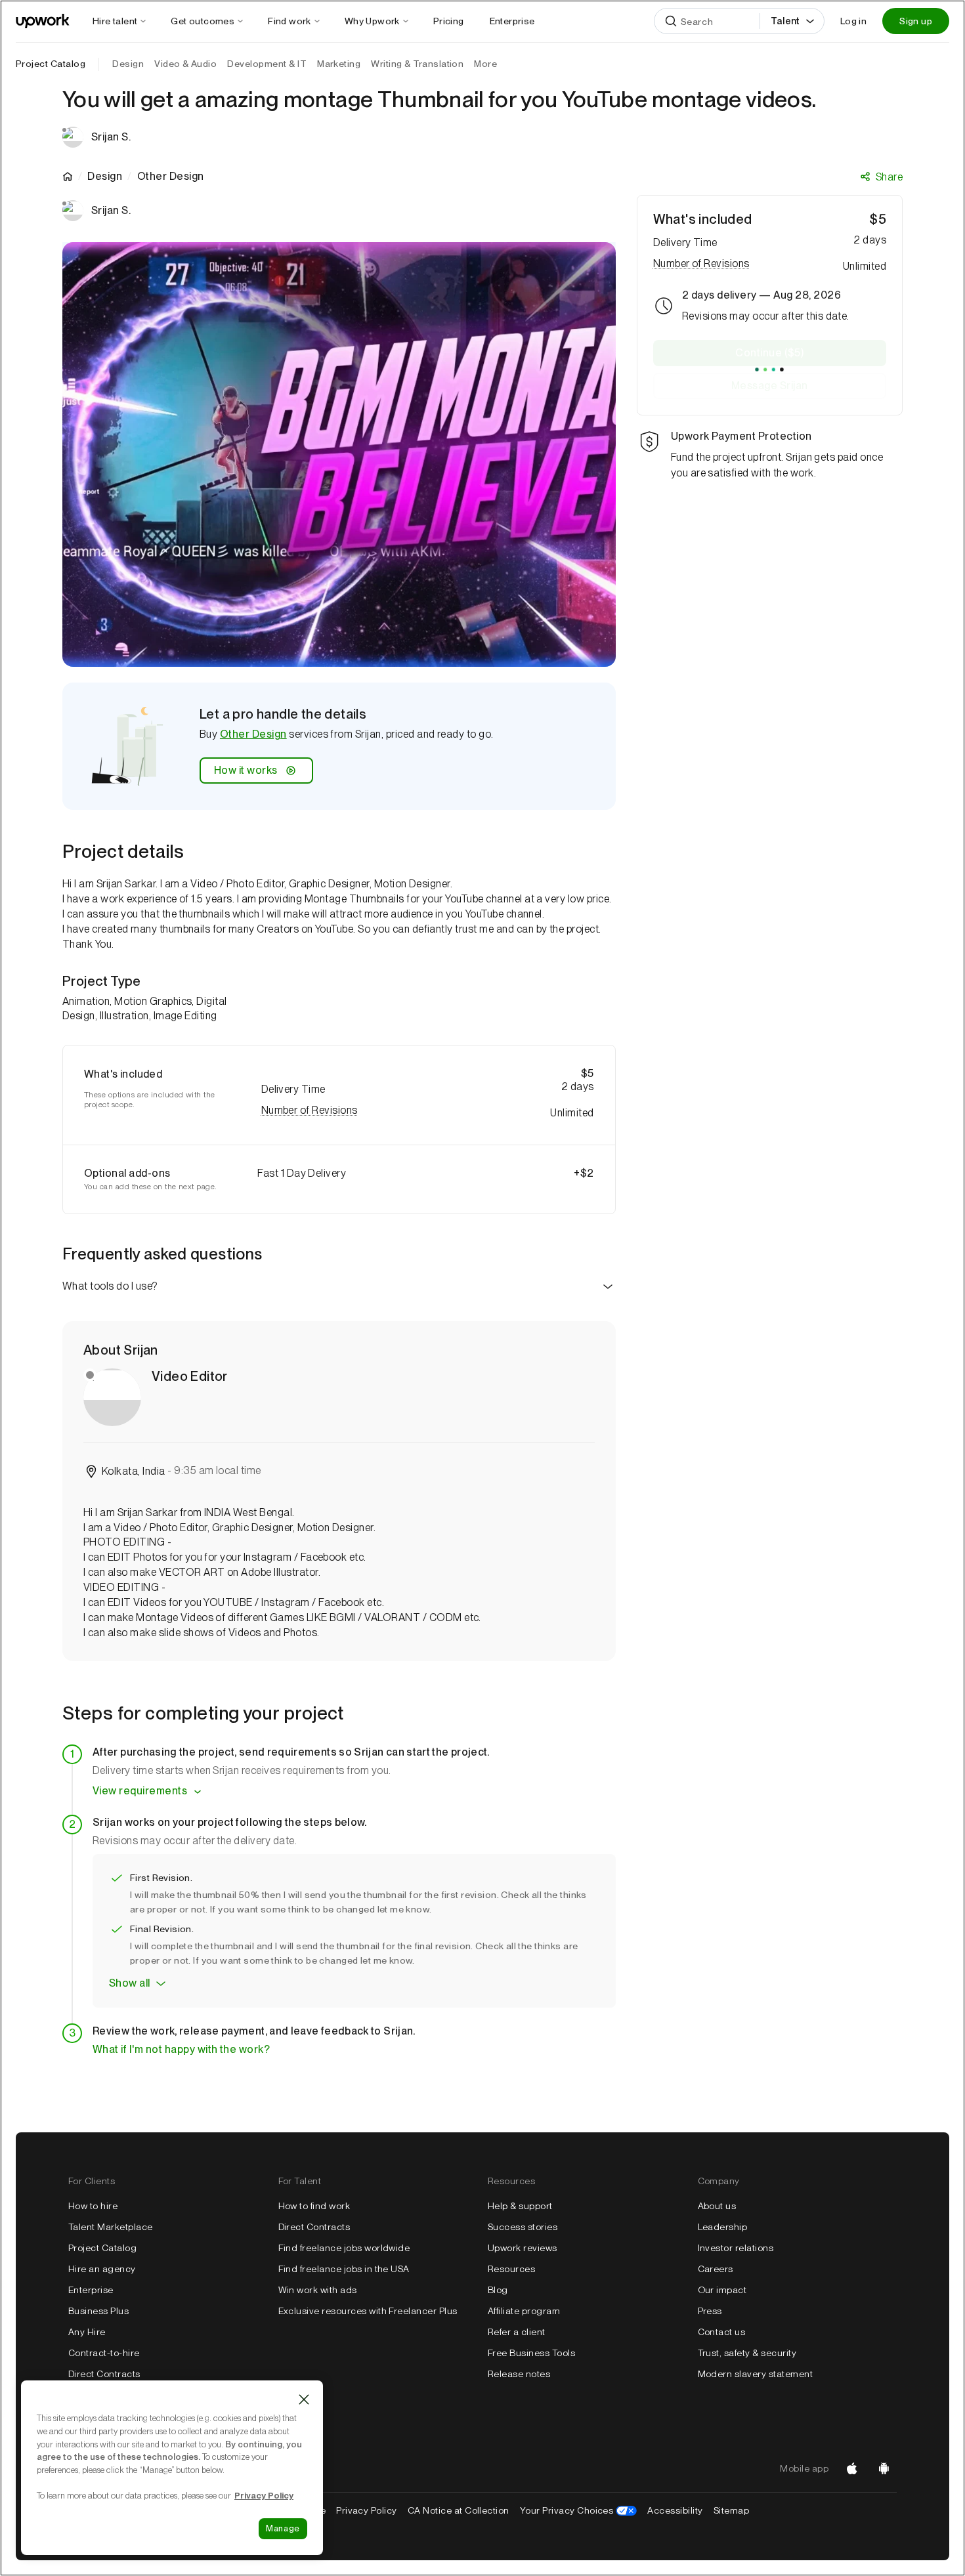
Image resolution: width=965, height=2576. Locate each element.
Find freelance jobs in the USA (344, 2269)
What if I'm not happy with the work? (181, 2049)
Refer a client (517, 2332)
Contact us (722, 2332)
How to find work (314, 2206)
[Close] (304, 2399)
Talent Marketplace (111, 2227)
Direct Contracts (104, 2374)
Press (710, 2311)
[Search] (671, 21)
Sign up (916, 21)
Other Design (253, 734)
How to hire (93, 2206)
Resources (511, 2269)
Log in (853, 21)
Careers (716, 2269)
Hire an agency (102, 2269)
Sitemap (731, 2510)
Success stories (523, 2227)
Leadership (723, 2227)
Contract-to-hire (104, 2353)
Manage (283, 2528)
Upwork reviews (523, 2248)
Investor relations (736, 2248)
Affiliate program (524, 2311)
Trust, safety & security (747, 2353)
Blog (498, 2290)
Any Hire (87, 2332)
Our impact (722, 2290)
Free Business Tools (531, 2353)
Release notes (519, 2374)
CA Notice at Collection (459, 2510)
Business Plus (98, 2311)
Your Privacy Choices (579, 2510)
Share (889, 177)
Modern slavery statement (756, 2374)
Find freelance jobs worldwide (344, 2248)
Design (105, 177)
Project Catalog (51, 64)
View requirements (140, 1791)
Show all (130, 1983)
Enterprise (91, 2290)
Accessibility (675, 2510)
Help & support (520, 2206)
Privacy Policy (367, 2510)
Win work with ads (318, 2290)
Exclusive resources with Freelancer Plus (368, 2311)
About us (717, 2206)
